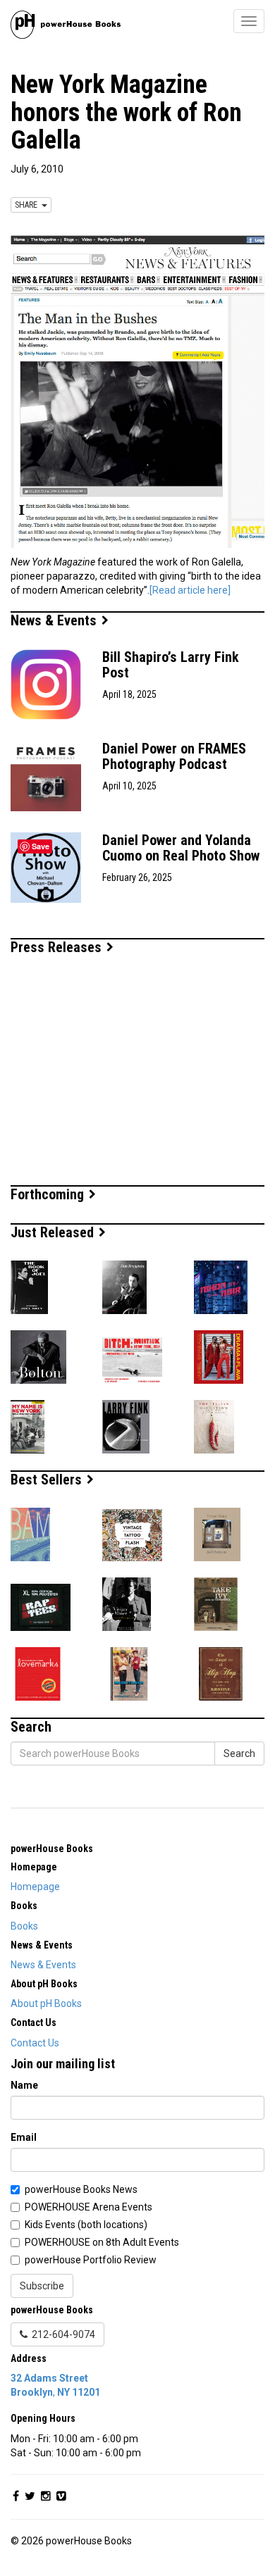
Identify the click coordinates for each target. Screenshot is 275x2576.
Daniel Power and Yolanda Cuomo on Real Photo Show (181, 848)
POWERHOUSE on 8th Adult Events (102, 2242)
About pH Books (46, 2003)
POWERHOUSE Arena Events (88, 2207)
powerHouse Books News (81, 2189)
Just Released (54, 1232)
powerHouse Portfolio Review (91, 2260)
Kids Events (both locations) (86, 2225)
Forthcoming (49, 1194)
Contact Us (35, 2043)
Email (24, 2137)
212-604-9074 (61, 2334)
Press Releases (58, 947)
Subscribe (42, 2286)
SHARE (28, 205)
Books (24, 1926)
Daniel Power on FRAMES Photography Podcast (174, 756)
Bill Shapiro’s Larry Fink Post (171, 665)
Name (24, 2085)
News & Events (55, 620)
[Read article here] (190, 590)
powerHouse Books (52, 1849)
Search (239, 1753)
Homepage (35, 1887)
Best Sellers (48, 1480)
